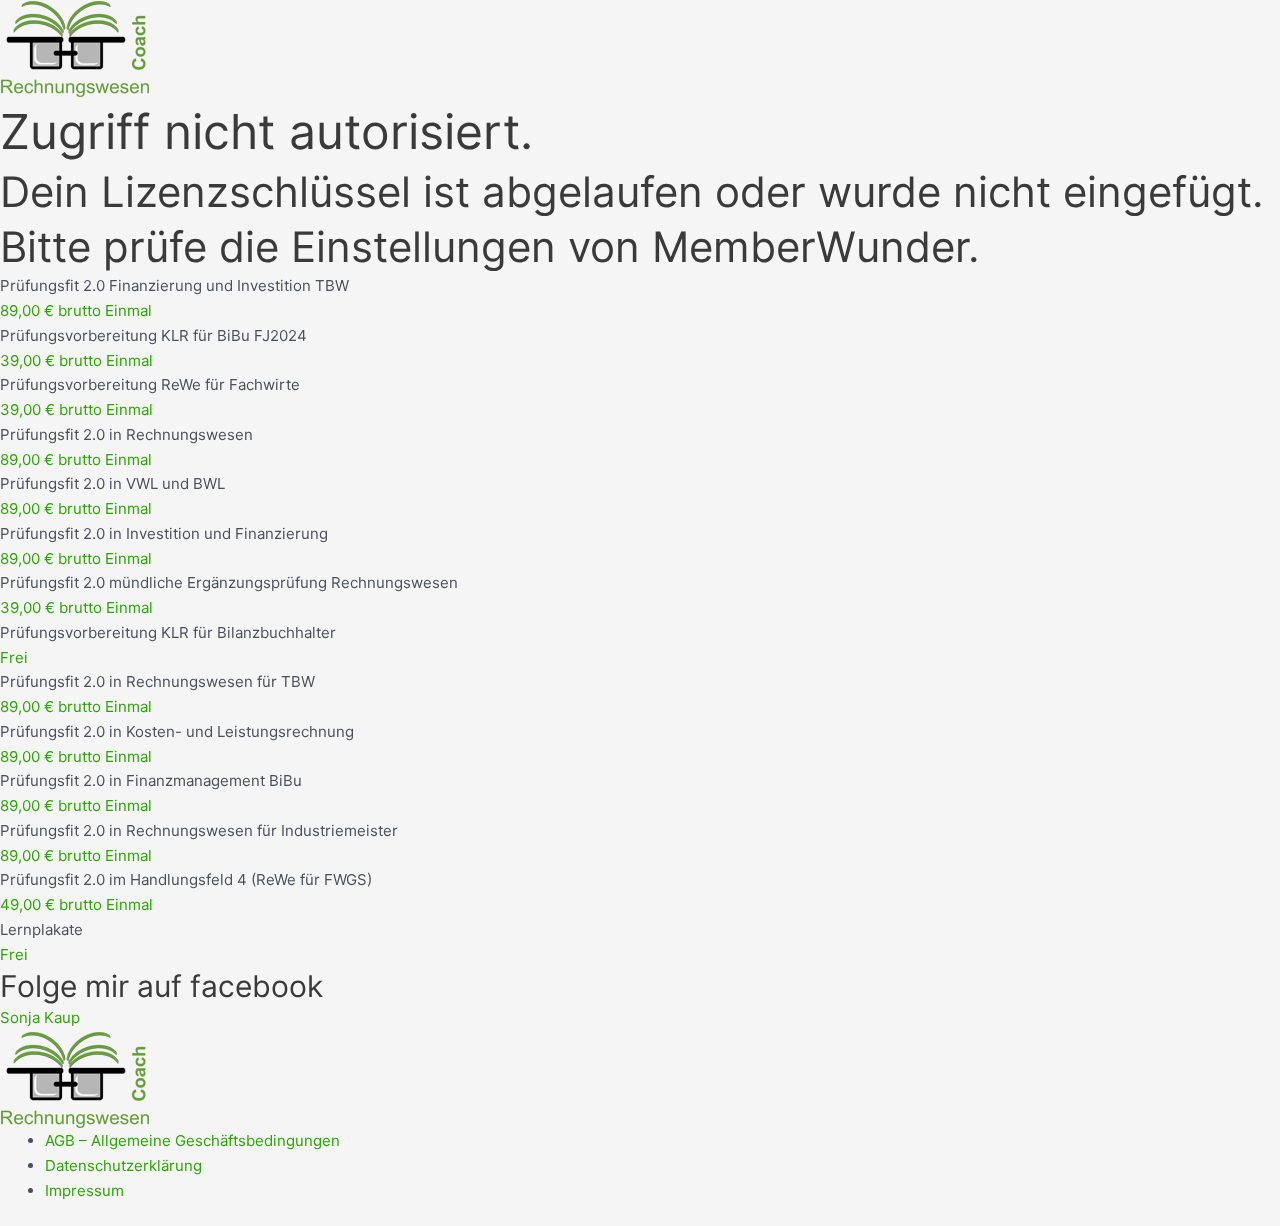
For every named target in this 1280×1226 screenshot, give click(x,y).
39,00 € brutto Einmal (76, 360)
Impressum (84, 1190)
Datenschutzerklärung (123, 1165)
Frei (14, 657)
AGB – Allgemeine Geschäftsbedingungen (192, 1140)
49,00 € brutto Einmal (76, 904)
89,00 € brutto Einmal (76, 310)
